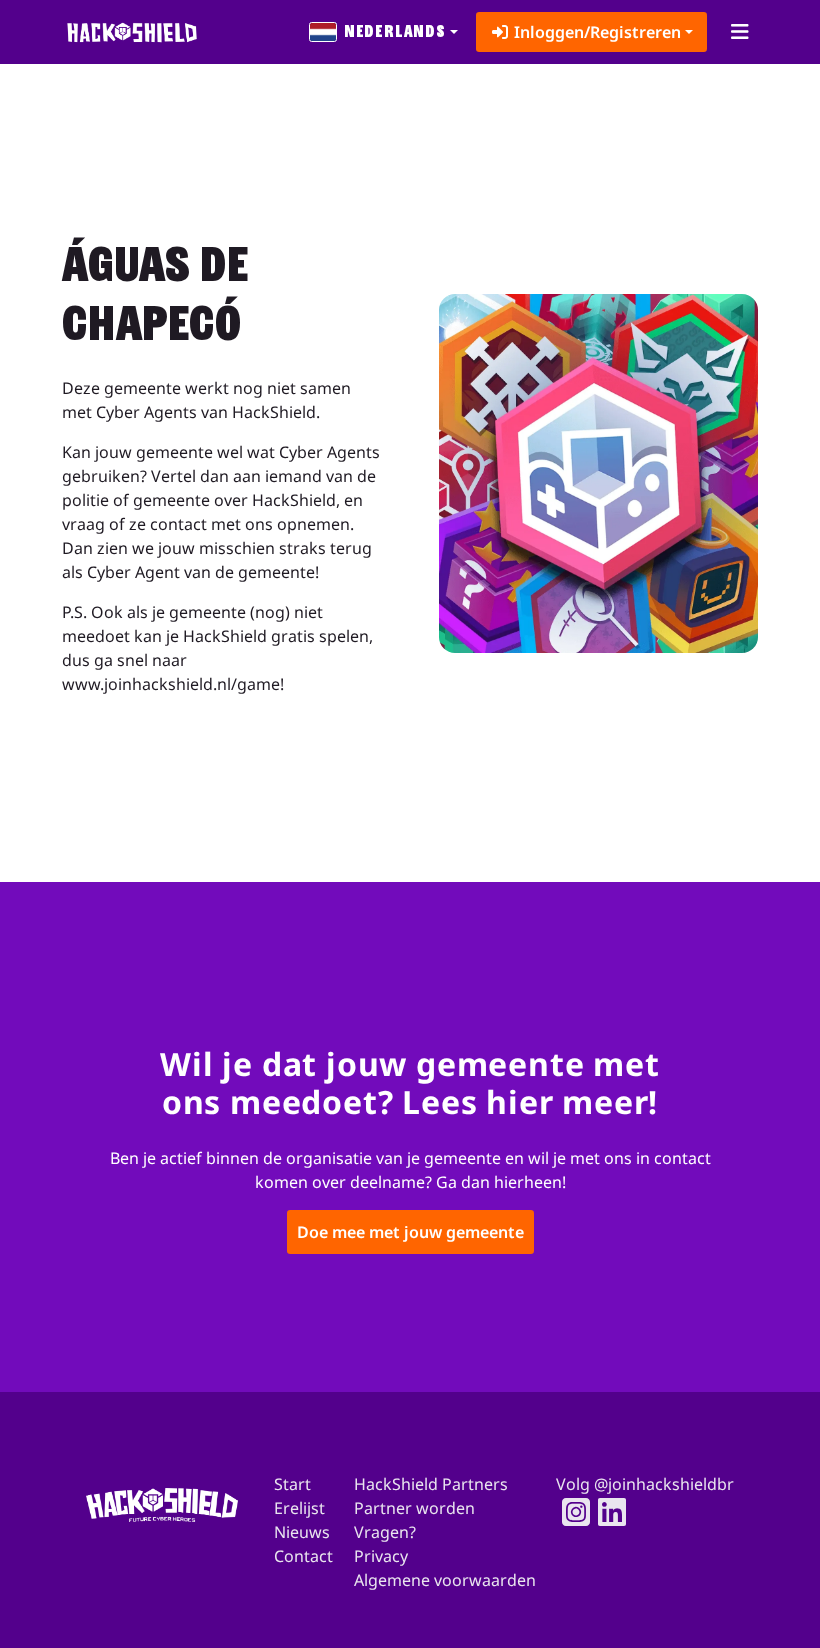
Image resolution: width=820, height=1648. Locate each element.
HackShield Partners (431, 1484)
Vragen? (385, 1532)
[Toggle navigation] (739, 32)
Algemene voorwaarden (445, 1580)
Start (292, 1484)
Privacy (381, 1556)
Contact (303, 1556)
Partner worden (414, 1508)
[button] (384, 32)
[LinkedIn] (606, 1512)
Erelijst (299, 1508)
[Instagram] (570, 1512)
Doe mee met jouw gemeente (410, 1232)
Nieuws (302, 1532)
